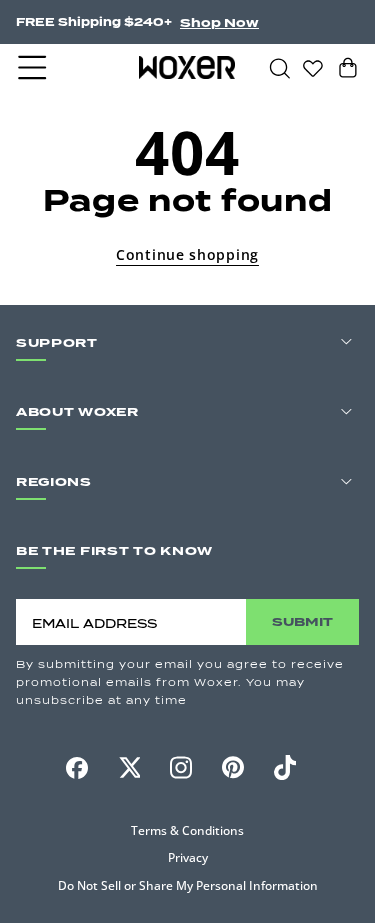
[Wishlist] (313, 67)
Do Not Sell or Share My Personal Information (188, 885)
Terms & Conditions (187, 830)
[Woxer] (187, 67)
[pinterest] (233, 768)
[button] (34, 68)
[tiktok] (285, 767)
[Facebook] (77, 768)
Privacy (188, 857)
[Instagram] (181, 767)
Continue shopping (187, 254)
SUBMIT (302, 621)
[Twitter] (129, 767)
